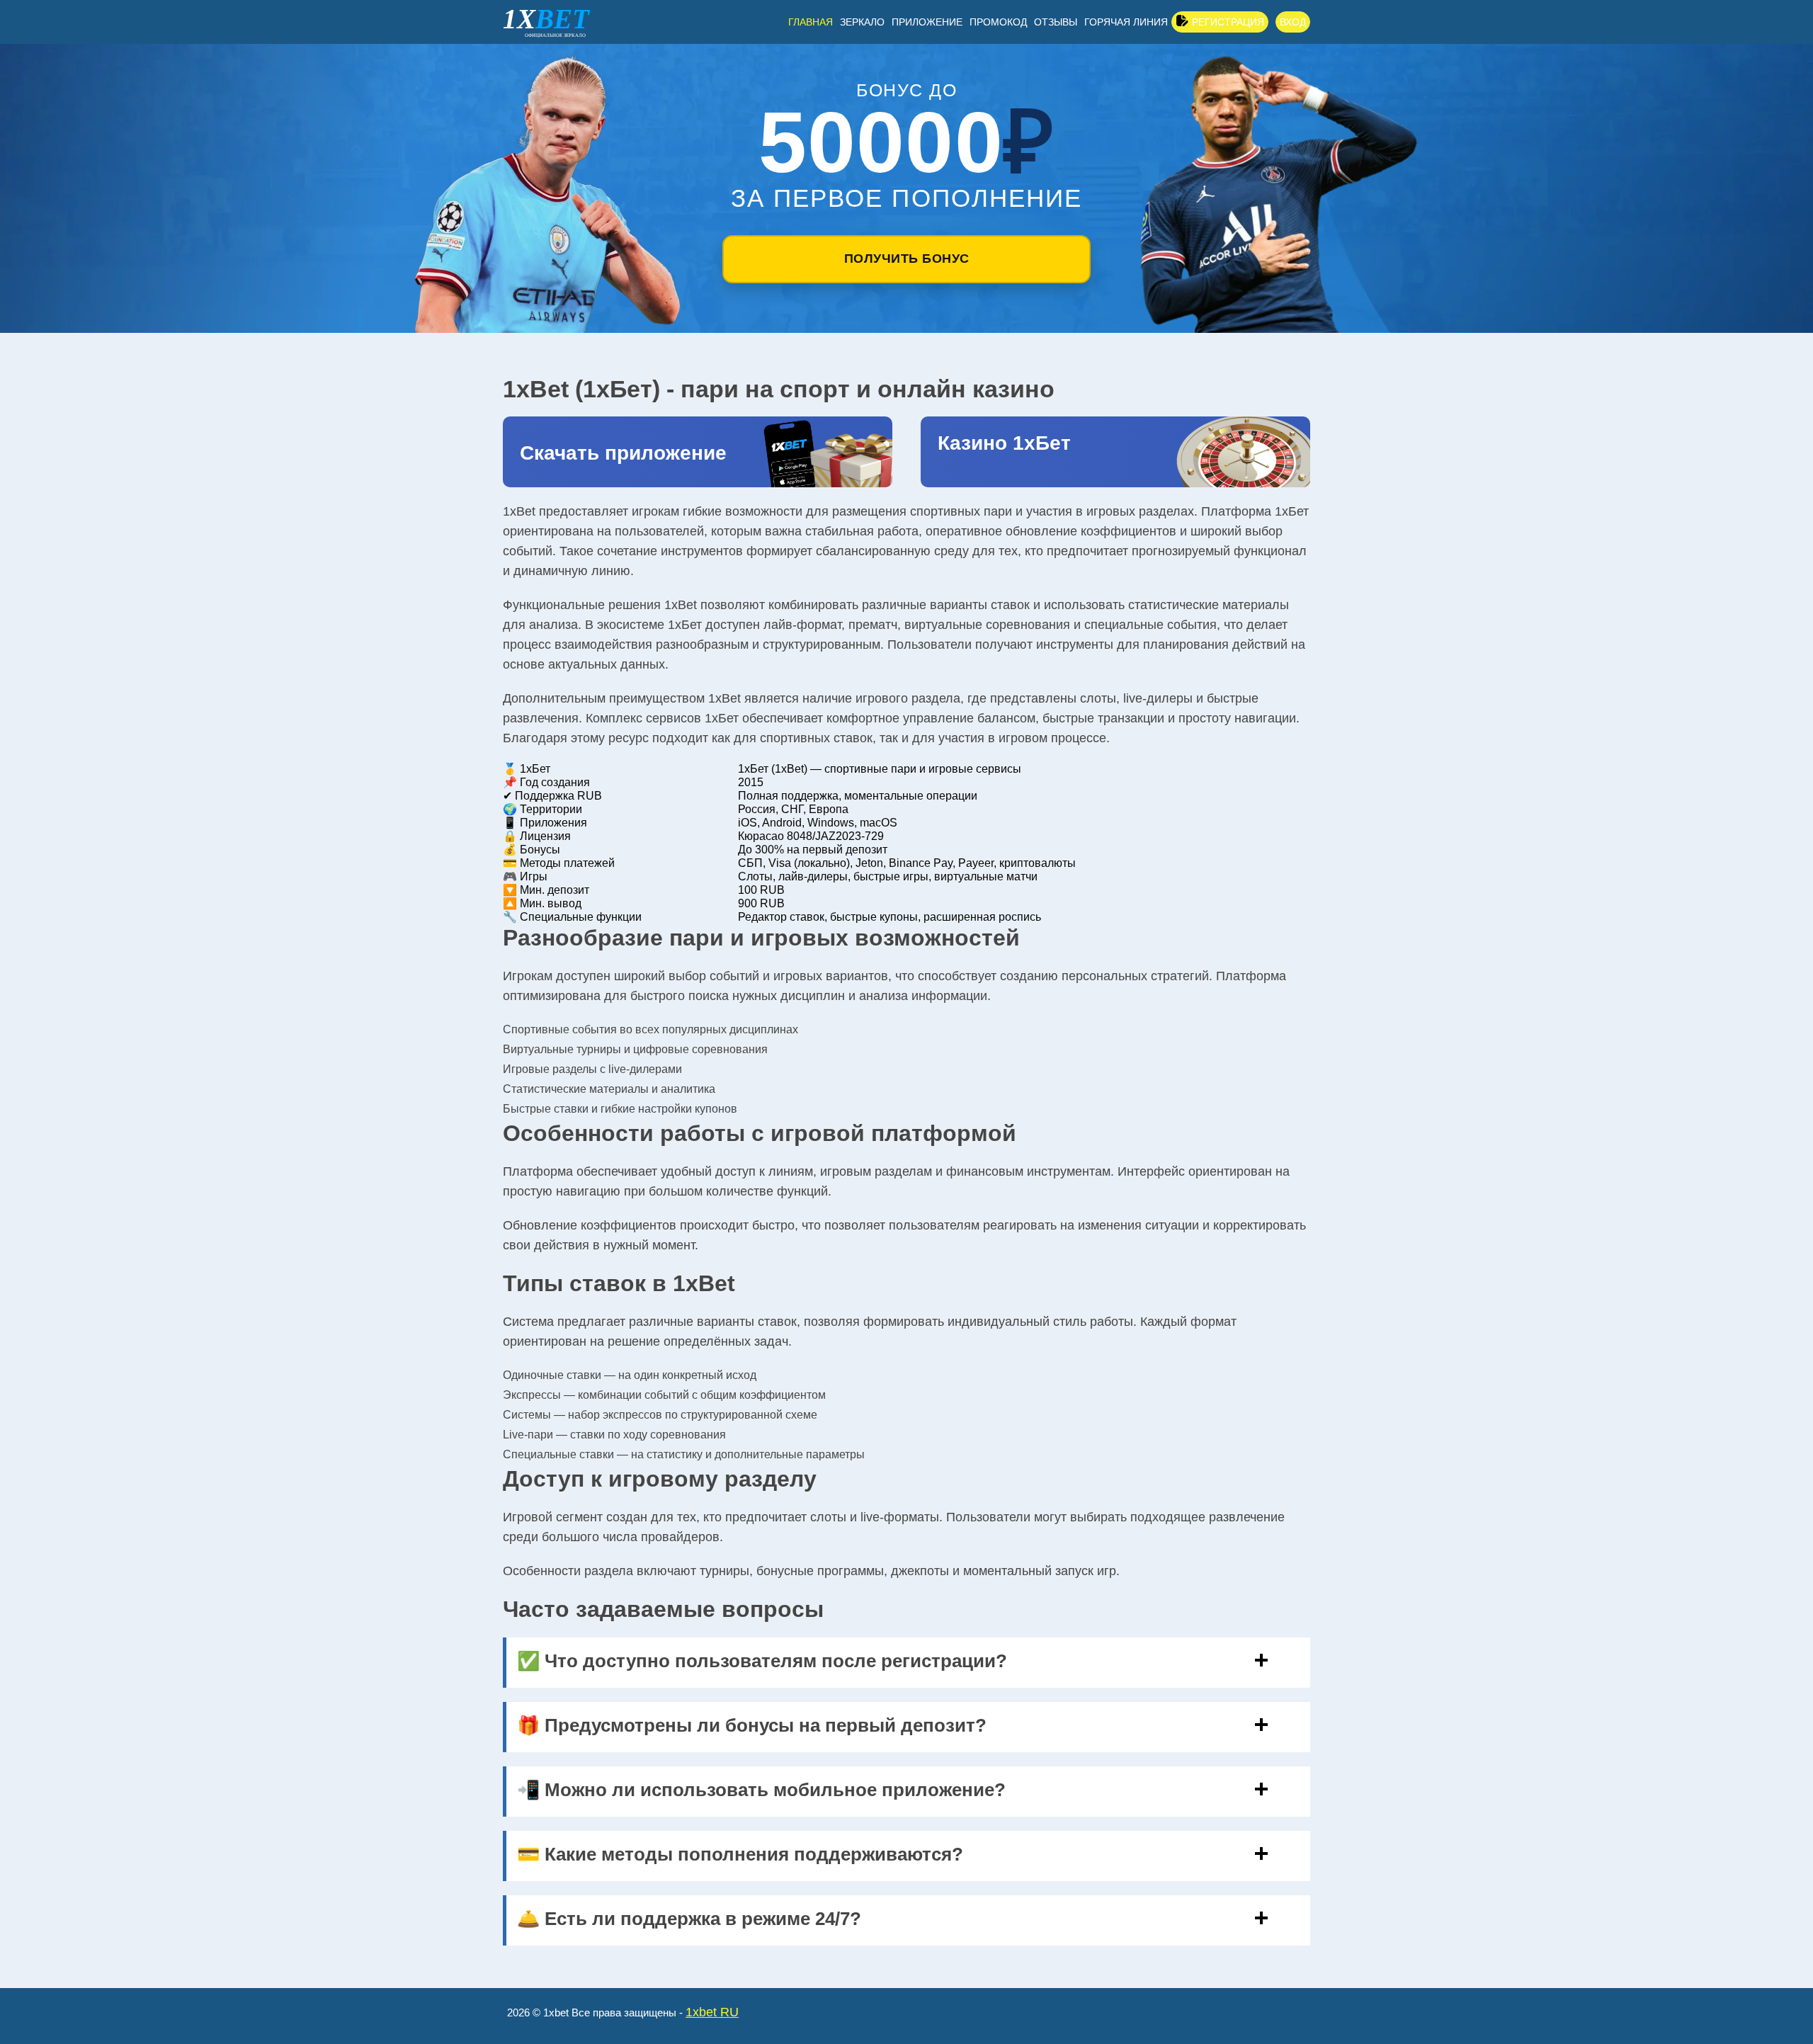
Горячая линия (1126, 22)
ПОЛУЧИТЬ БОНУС (907, 259)
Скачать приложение (623, 453)
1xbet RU (712, 2012)
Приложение (927, 22)
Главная (811, 22)
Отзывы (1056, 22)
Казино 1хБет (1004, 443)
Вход (1293, 22)
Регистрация (1228, 22)
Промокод (998, 22)
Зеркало (862, 22)
